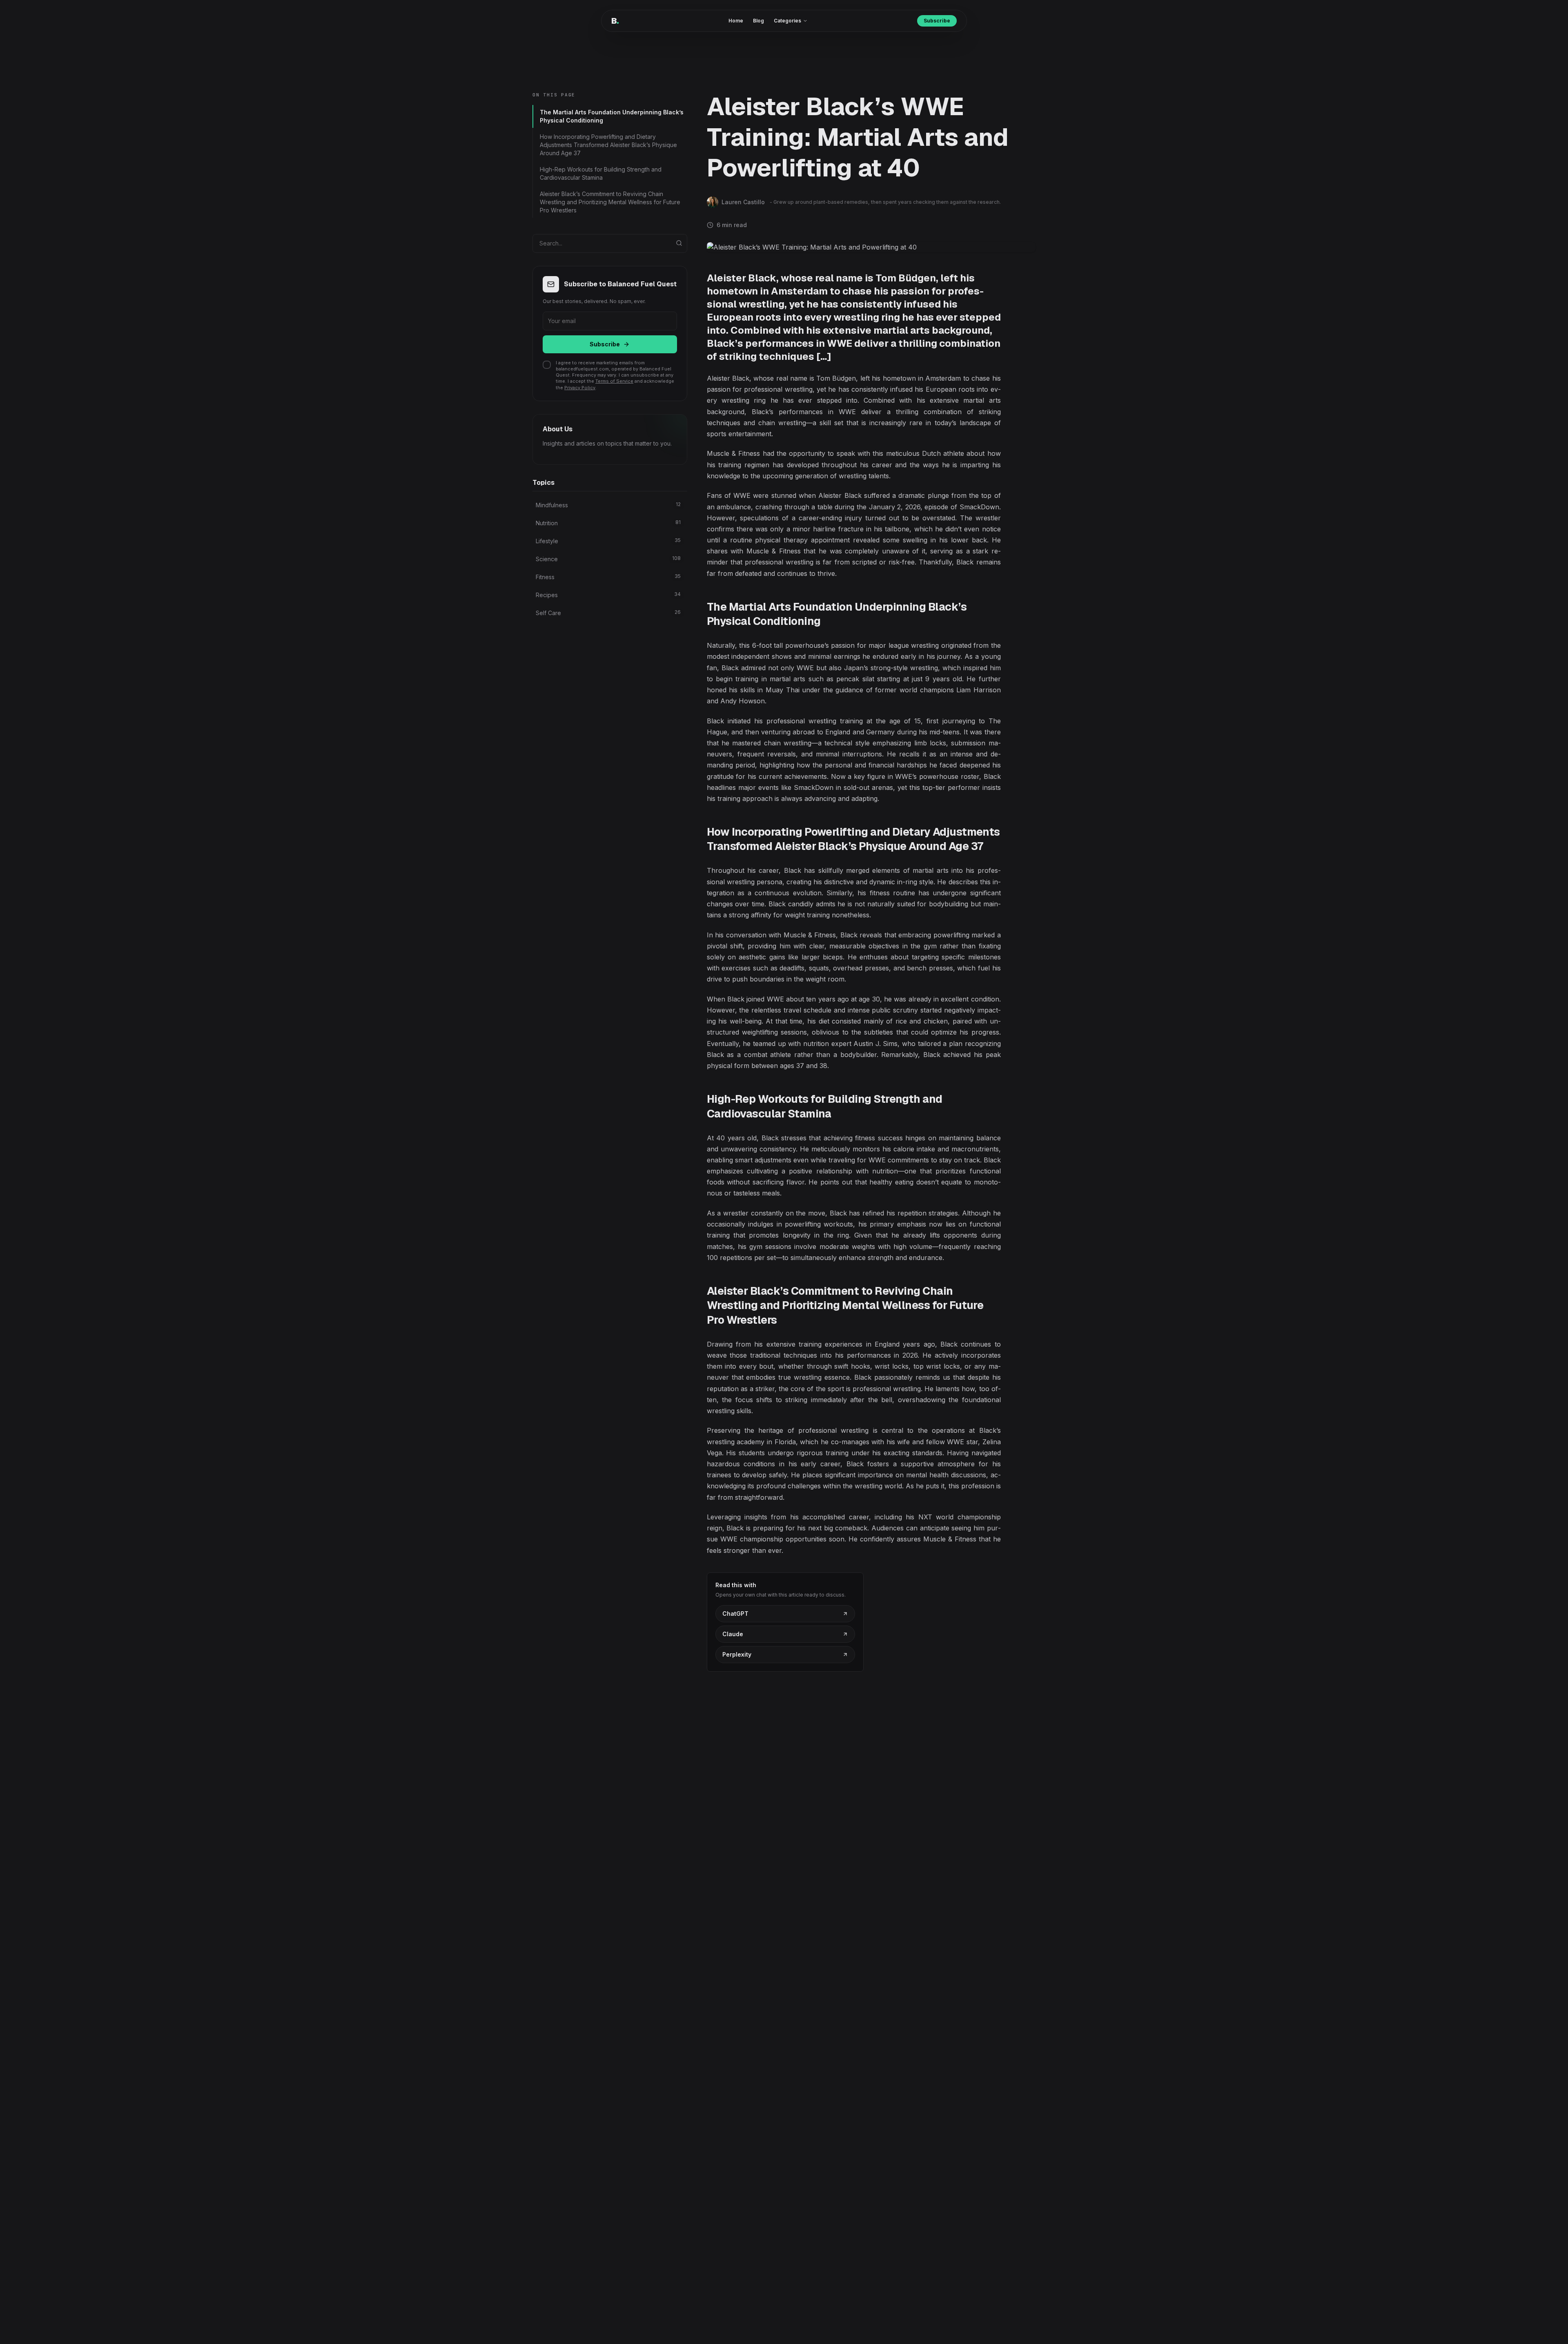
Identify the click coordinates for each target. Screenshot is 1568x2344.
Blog (758, 21)
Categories (787, 21)
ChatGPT (735, 1614)
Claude (733, 1634)
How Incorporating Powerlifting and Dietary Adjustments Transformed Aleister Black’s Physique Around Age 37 (608, 145)
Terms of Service (614, 381)
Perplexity (737, 1654)
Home (736, 21)
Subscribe (937, 21)
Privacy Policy (580, 388)
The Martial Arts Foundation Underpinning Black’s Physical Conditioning (612, 116)
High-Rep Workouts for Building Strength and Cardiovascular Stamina (601, 173)
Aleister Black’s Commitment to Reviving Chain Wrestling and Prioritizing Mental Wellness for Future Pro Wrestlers (610, 202)
